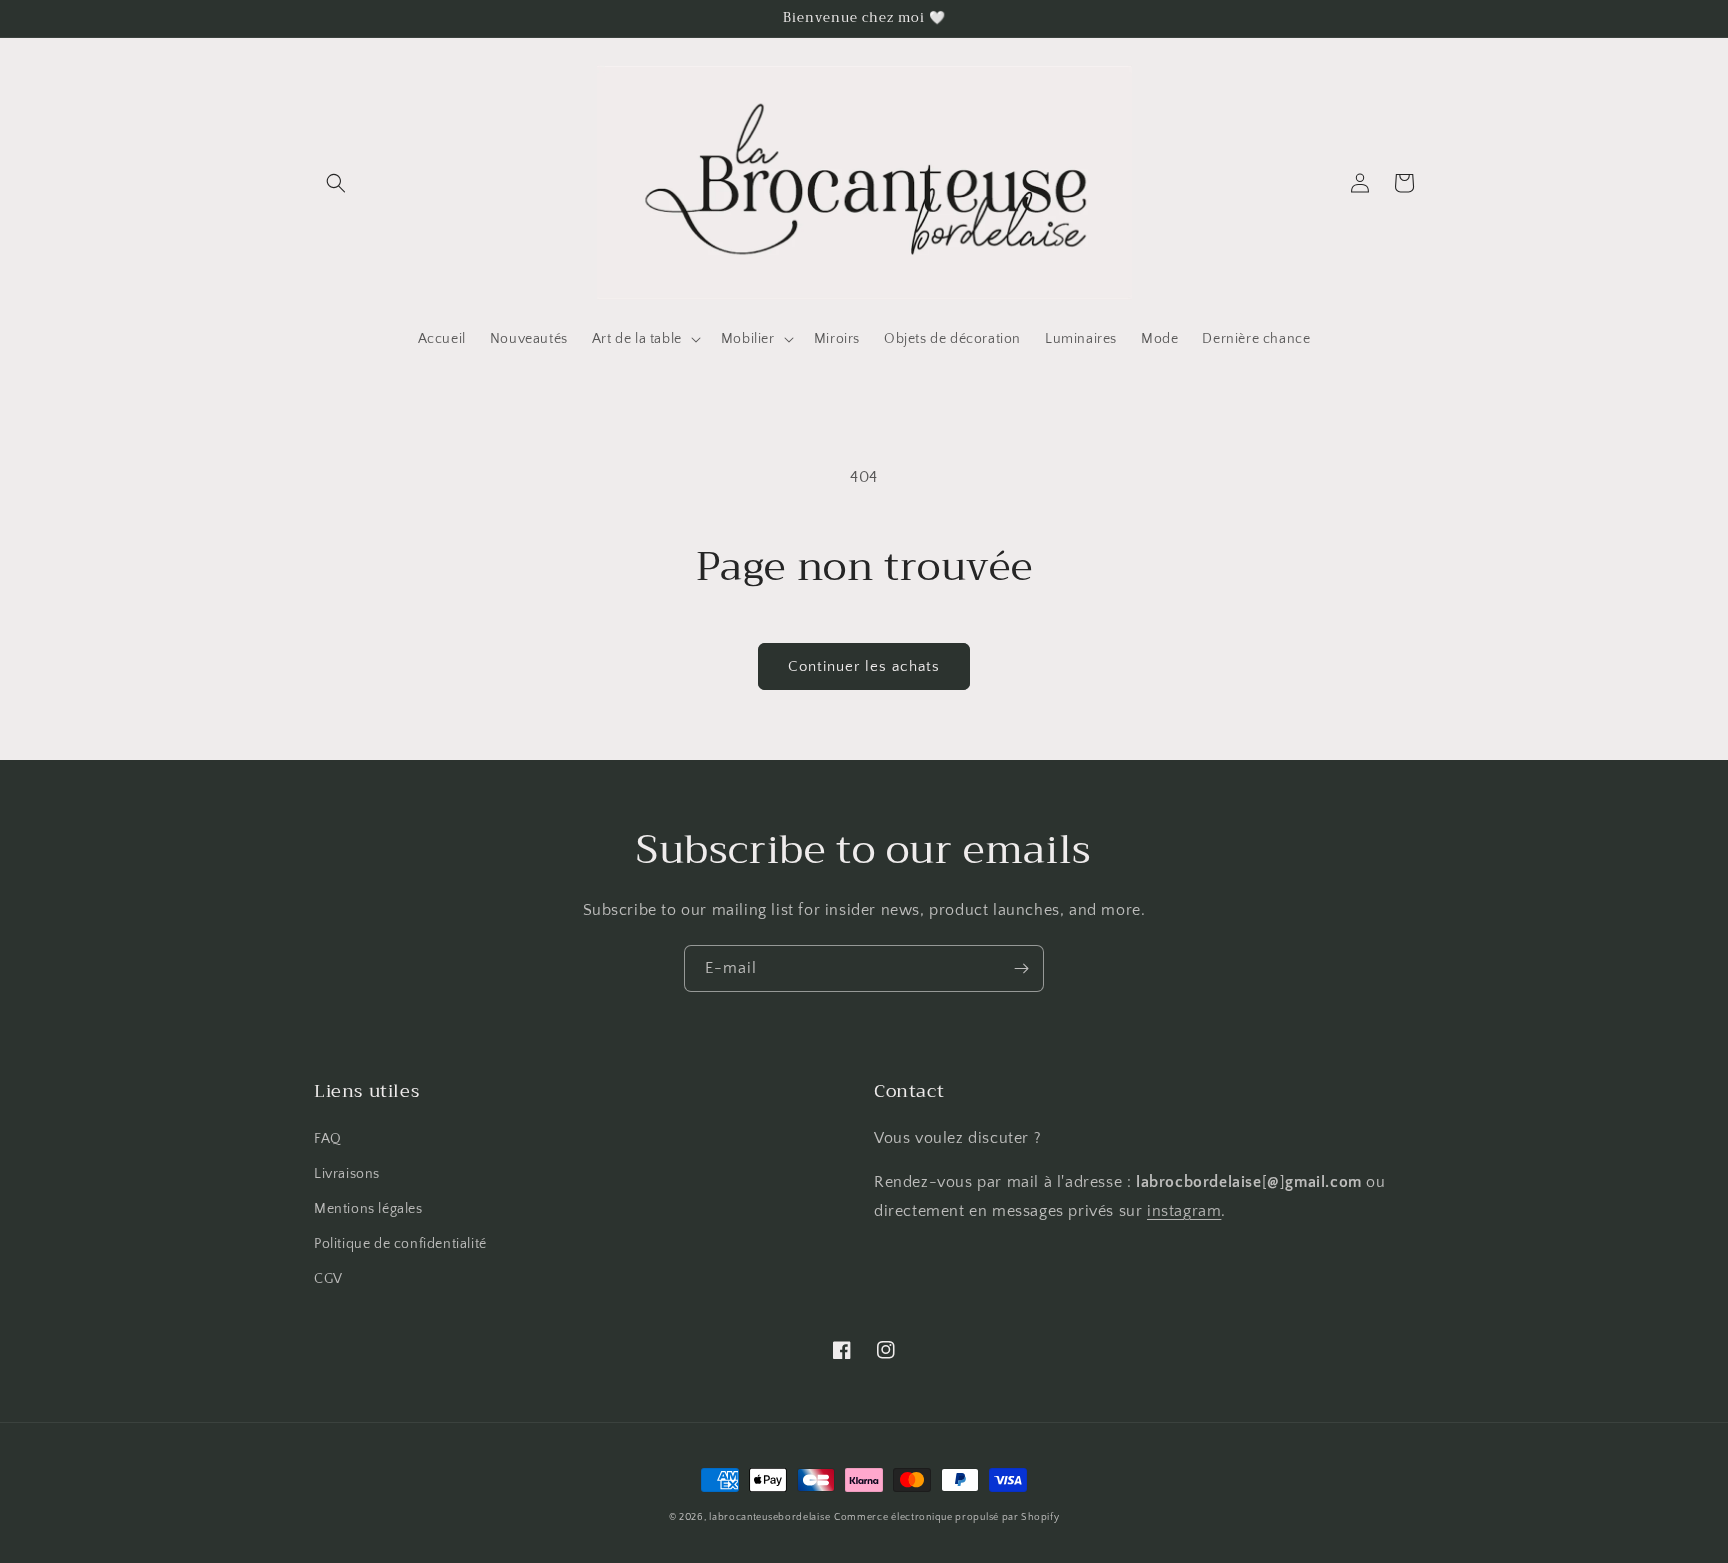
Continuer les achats (864, 666)
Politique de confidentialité (400, 1244)
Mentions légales (368, 1209)
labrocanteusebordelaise (769, 1517)
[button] (336, 183)
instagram (1184, 1211)
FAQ (328, 1139)
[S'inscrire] (1021, 968)
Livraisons (347, 1174)
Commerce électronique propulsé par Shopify (946, 1517)
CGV (328, 1279)
